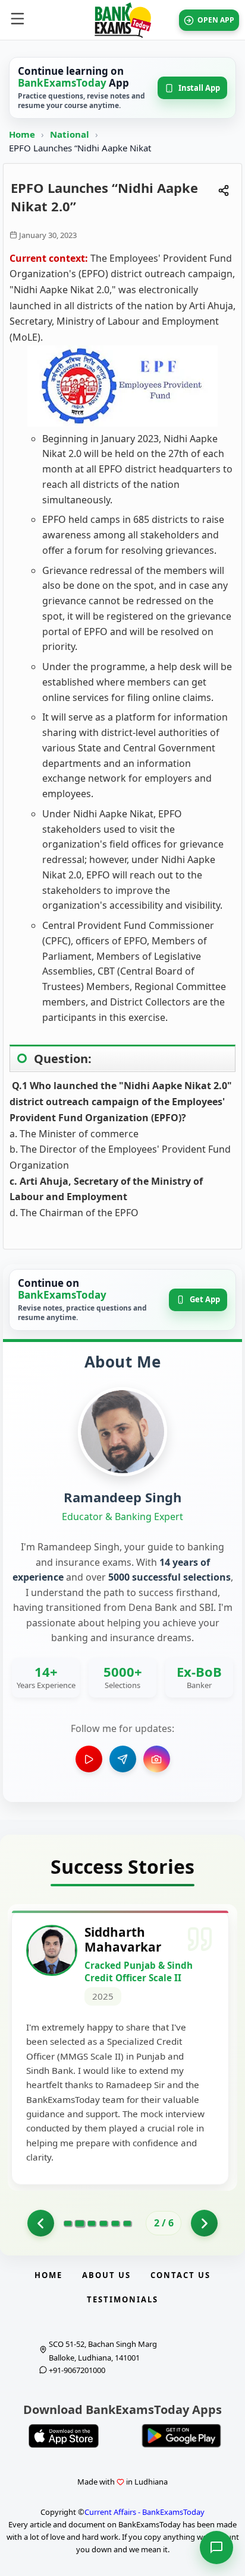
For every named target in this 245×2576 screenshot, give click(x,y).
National (71, 134)
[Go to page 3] (92, 2223)
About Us (106, 2275)
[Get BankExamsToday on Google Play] (181, 2436)
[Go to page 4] (103, 2223)
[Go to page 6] (127, 2223)
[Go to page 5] (115, 2223)
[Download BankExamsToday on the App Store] (64, 2436)
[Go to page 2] (79, 2223)
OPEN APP (216, 20)
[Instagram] (157, 1759)
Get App (205, 1299)
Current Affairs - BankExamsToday (145, 2512)
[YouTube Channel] (89, 1759)
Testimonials (122, 2299)
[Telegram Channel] (123, 1759)
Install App (199, 88)
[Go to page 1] (41, 2223)
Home (22, 134)
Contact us (180, 2275)
